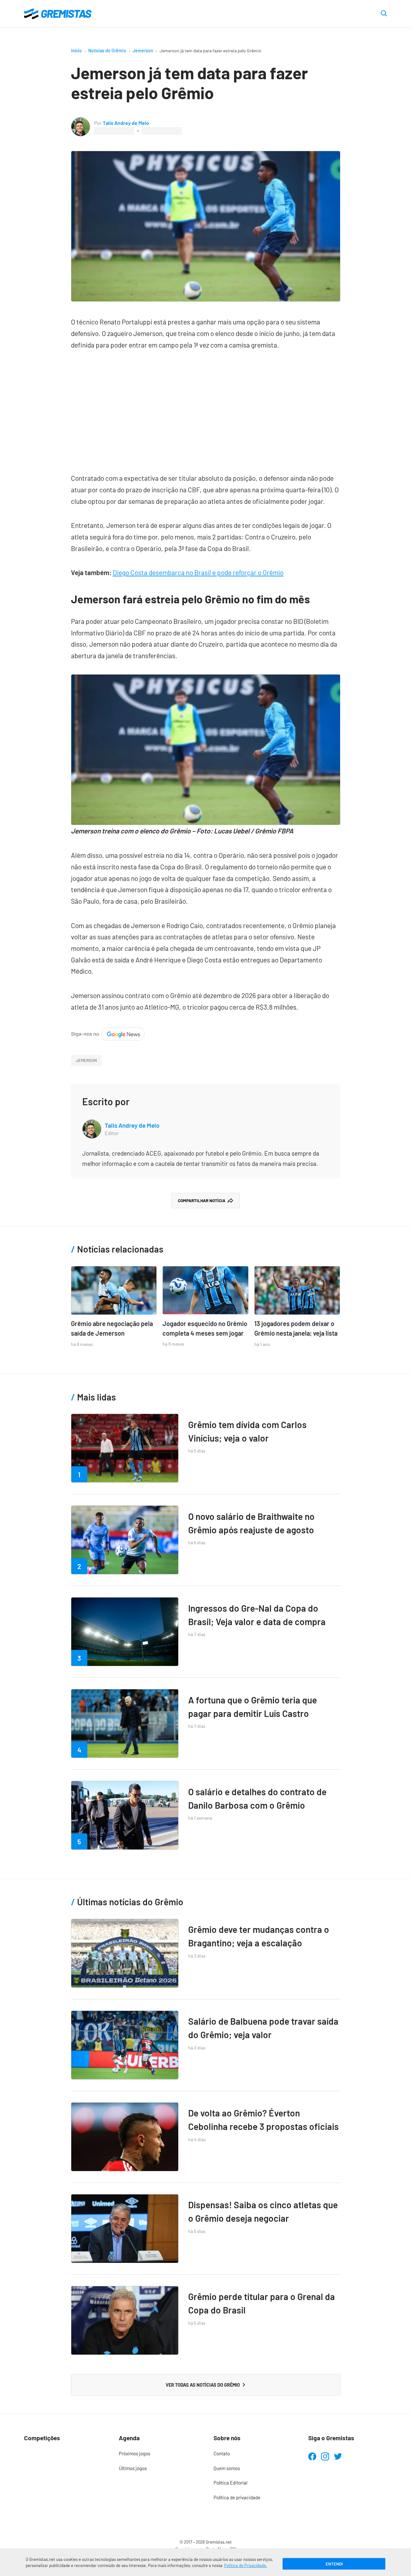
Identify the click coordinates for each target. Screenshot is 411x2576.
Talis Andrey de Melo (126, 123)
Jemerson (143, 51)
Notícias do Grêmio (107, 51)
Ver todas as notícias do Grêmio (203, 2385)
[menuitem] (158, 2454)
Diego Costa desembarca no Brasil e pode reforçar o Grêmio (198, 572)
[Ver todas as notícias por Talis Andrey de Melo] (81, 122)
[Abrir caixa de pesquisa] (384, 14)
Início (76, 51)
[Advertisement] (206, 408)
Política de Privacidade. (246, 2565)
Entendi (334, 2564)
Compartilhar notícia (202, 1201)
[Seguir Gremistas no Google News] (108, 1033)
